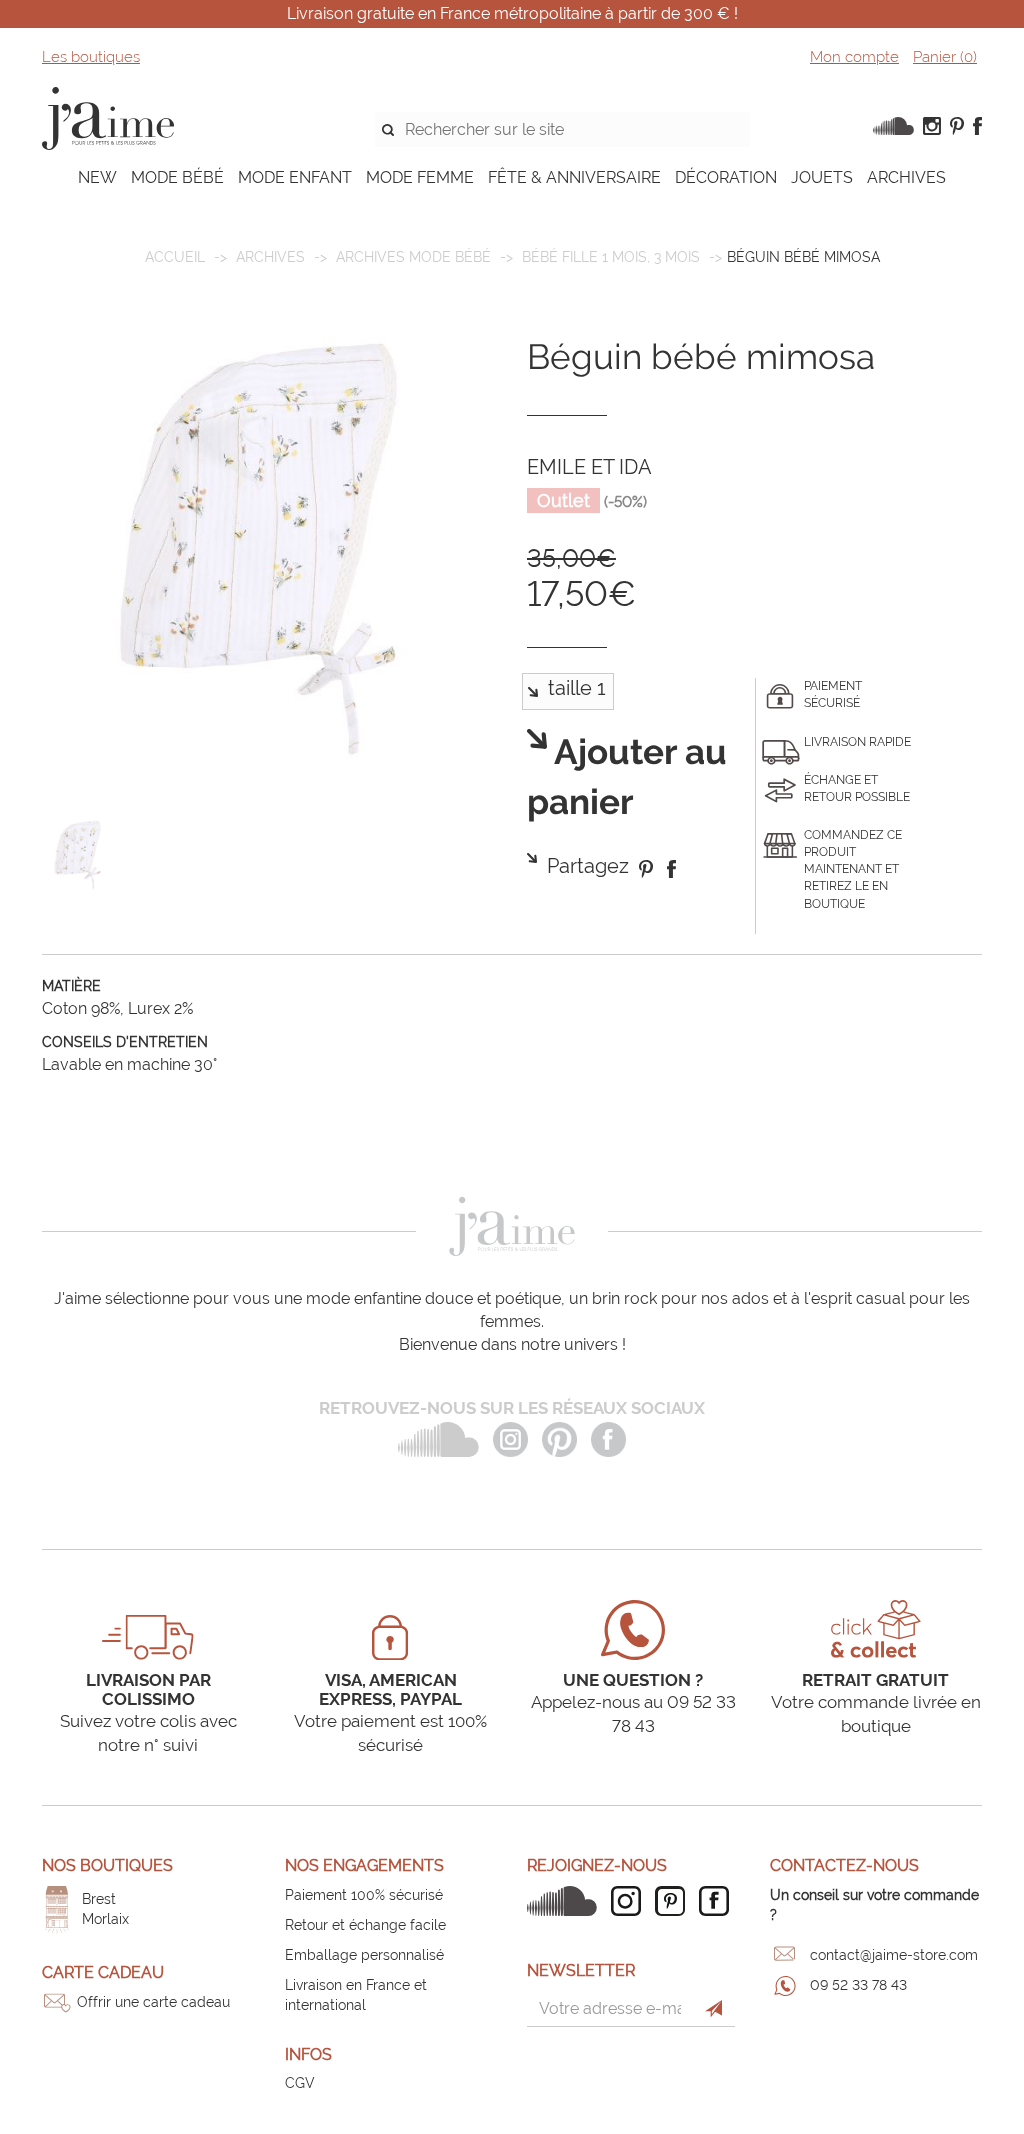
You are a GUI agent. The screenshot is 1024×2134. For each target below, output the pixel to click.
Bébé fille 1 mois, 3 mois (611, 257)
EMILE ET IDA (589, 467)
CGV (300, 2083)
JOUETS (822, 177)
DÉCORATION (726, 177)
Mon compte (854, 57)
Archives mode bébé (413, 257)
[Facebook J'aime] (719, 1901)
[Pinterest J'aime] (675, 1901)
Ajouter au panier (627, 777)
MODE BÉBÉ (177, 177)
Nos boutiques (107, 1865)
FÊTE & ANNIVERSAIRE (574, 177)
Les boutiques (91, 57)
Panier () (945, 57)
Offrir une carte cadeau (153, 2002)
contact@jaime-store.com (894, 1955)
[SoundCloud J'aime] (567, 1901)
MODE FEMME (420, 177)
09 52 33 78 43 (858, 1985)
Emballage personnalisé (364, 1955)
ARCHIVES (906, 177)
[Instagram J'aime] (631, 1901)
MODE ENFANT (295, 177)
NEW (97, 177)
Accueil (175, 257)
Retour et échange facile (365, 1925)
